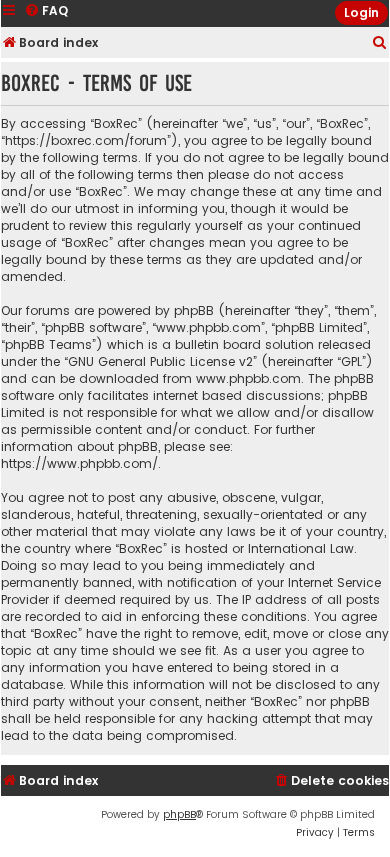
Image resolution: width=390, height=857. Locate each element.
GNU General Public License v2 (160, 361)
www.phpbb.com (248, 378)
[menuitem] (380, 43)
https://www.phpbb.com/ (79, 463)
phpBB (179, 814)
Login (361, 12)
